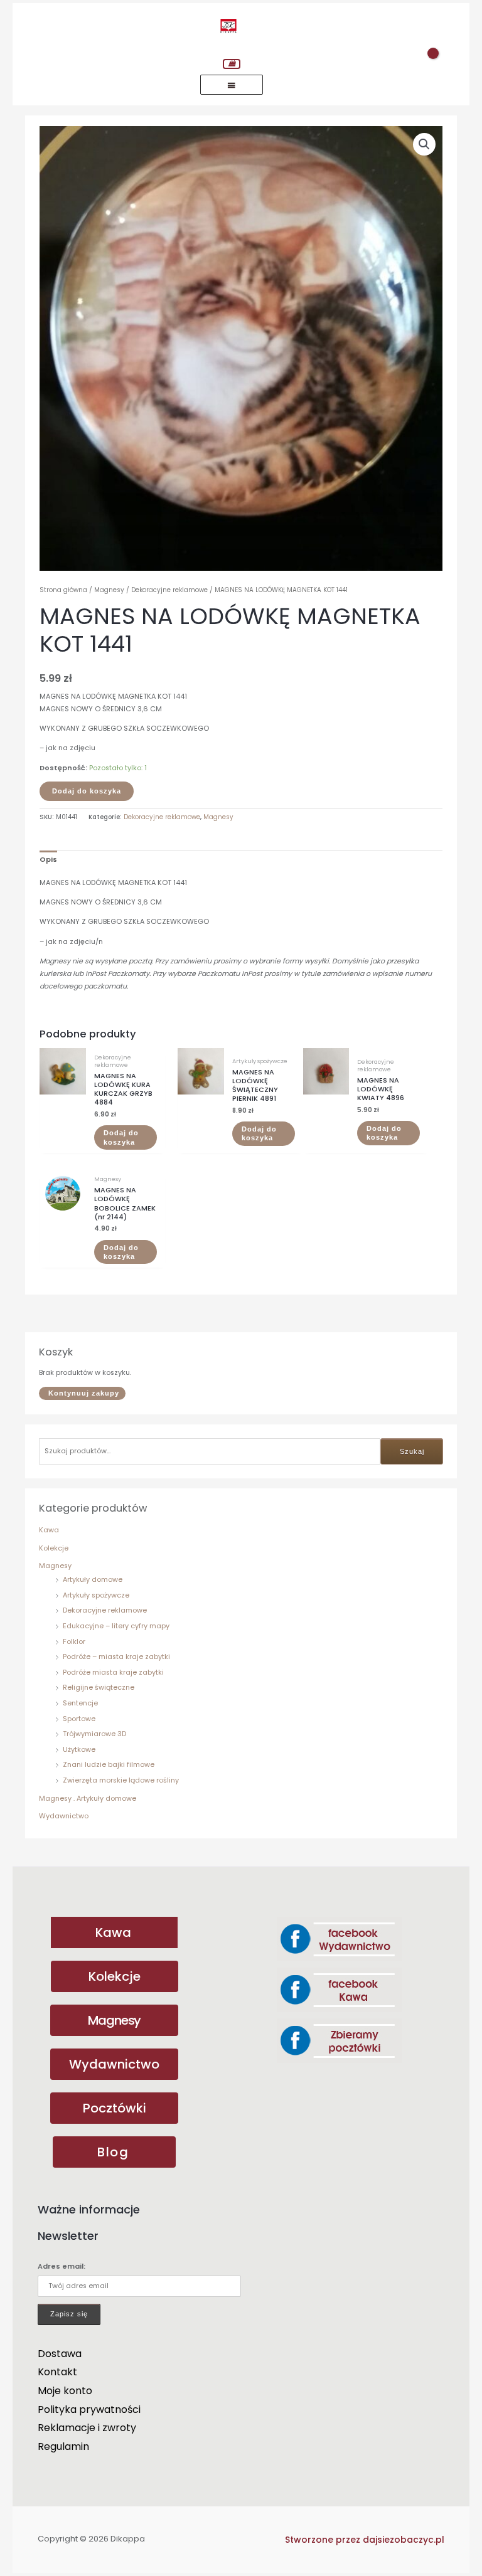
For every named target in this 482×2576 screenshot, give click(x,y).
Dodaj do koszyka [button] (121, 1137)
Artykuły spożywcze (96, 1595)
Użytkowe (79, 1750)
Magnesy (55, 1566)
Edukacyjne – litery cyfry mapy (116, 1626)
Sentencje (80, 1703)
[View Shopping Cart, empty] (232, 64)
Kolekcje (54, 1548)
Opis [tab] (48, 860)
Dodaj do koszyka (87, 791)
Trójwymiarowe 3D (94, 1734)
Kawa (49, 1530)
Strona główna (63, 590)
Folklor (74, 1642)
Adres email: (62, 2266)
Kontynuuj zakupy (84, 1393)
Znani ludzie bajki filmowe (109, 1765)
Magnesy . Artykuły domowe (88, 1799)
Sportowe (79, 1719)
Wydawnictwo (64, 1816)
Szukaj (412, 1451)
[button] (424, 144)
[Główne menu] (232, 85)
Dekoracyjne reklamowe (105, 1610)
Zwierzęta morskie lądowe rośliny (121, 1780)
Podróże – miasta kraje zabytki (116, 1657)
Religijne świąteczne (99, 1688)
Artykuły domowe (93, 1580)
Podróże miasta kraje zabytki (113, 1672)
